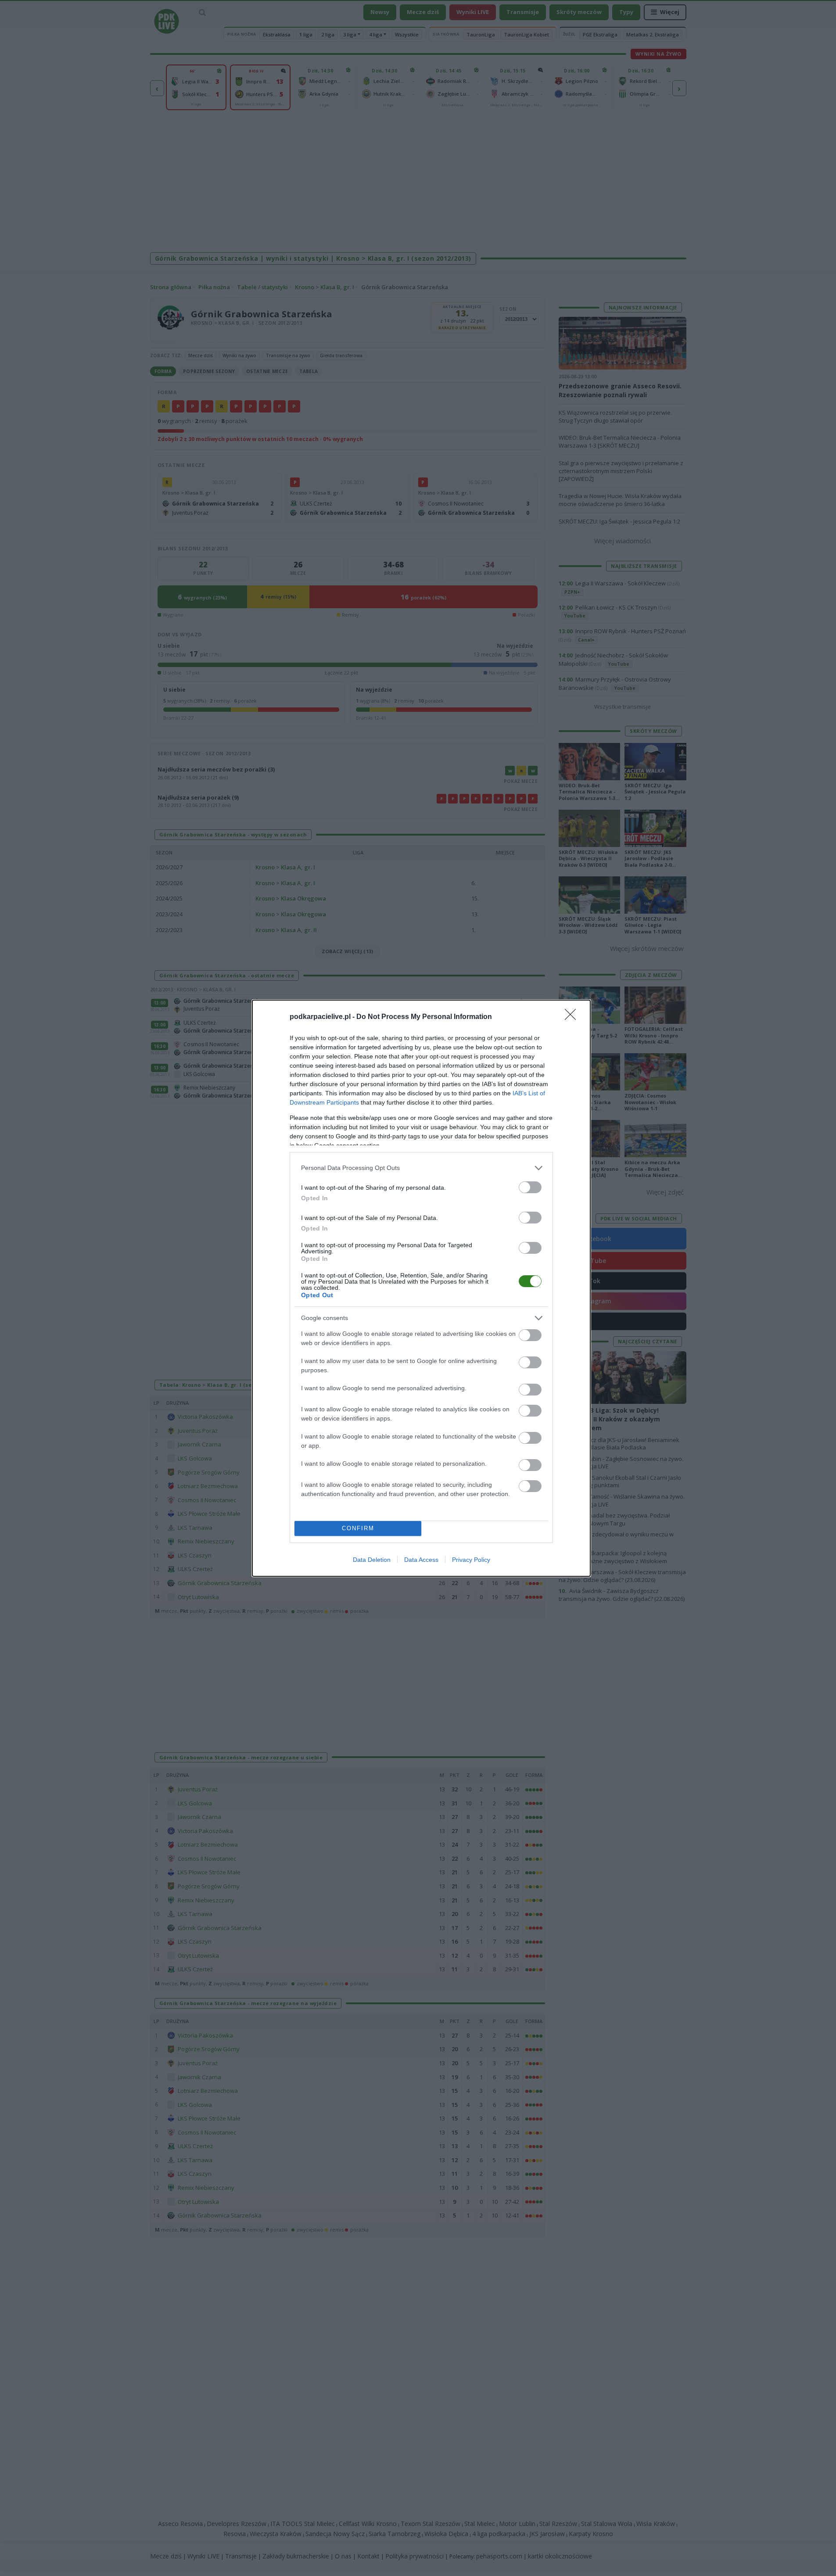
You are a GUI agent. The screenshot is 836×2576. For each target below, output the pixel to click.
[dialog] (421, 1288)
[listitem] (421, 1168)
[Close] (573, 1017)
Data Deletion (372, 1560)
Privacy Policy (471, 1560)
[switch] (530, 1187)
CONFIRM (358, 1528)
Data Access (421, 1560)
